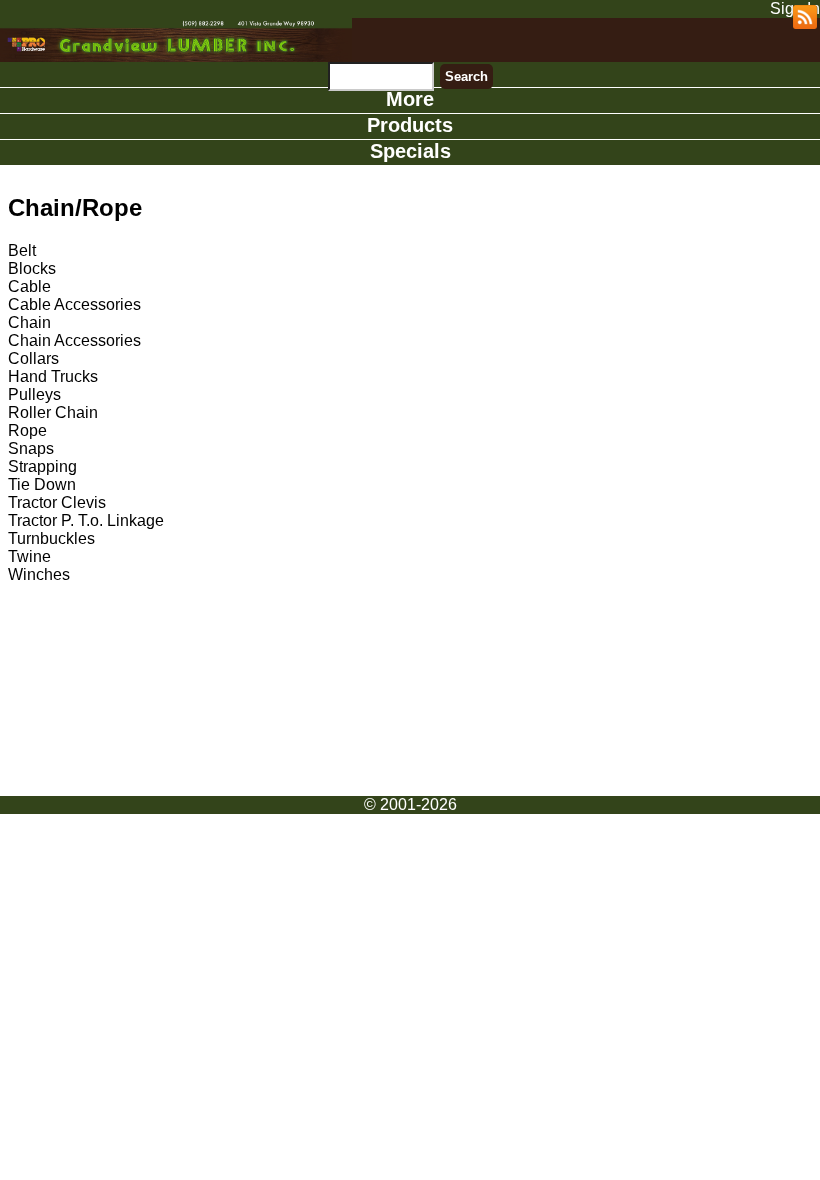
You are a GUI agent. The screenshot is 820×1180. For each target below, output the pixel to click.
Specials (410, 151)
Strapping (42, 466)
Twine (29, 556)
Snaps (31, 448)
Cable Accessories (74, 304)
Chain (29, 322)
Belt (22, 250)
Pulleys (34, 394)
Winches (39, 574)
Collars (33, 358)
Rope (27, 430)
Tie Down (42, 484)
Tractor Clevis (57, 502)
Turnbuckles (51, 538)
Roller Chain (53, 412)
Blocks (32, 268)
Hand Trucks (53, 376)
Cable (29, 286)
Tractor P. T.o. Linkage (86, 520)
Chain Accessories (74, 340)
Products (410, 125)
